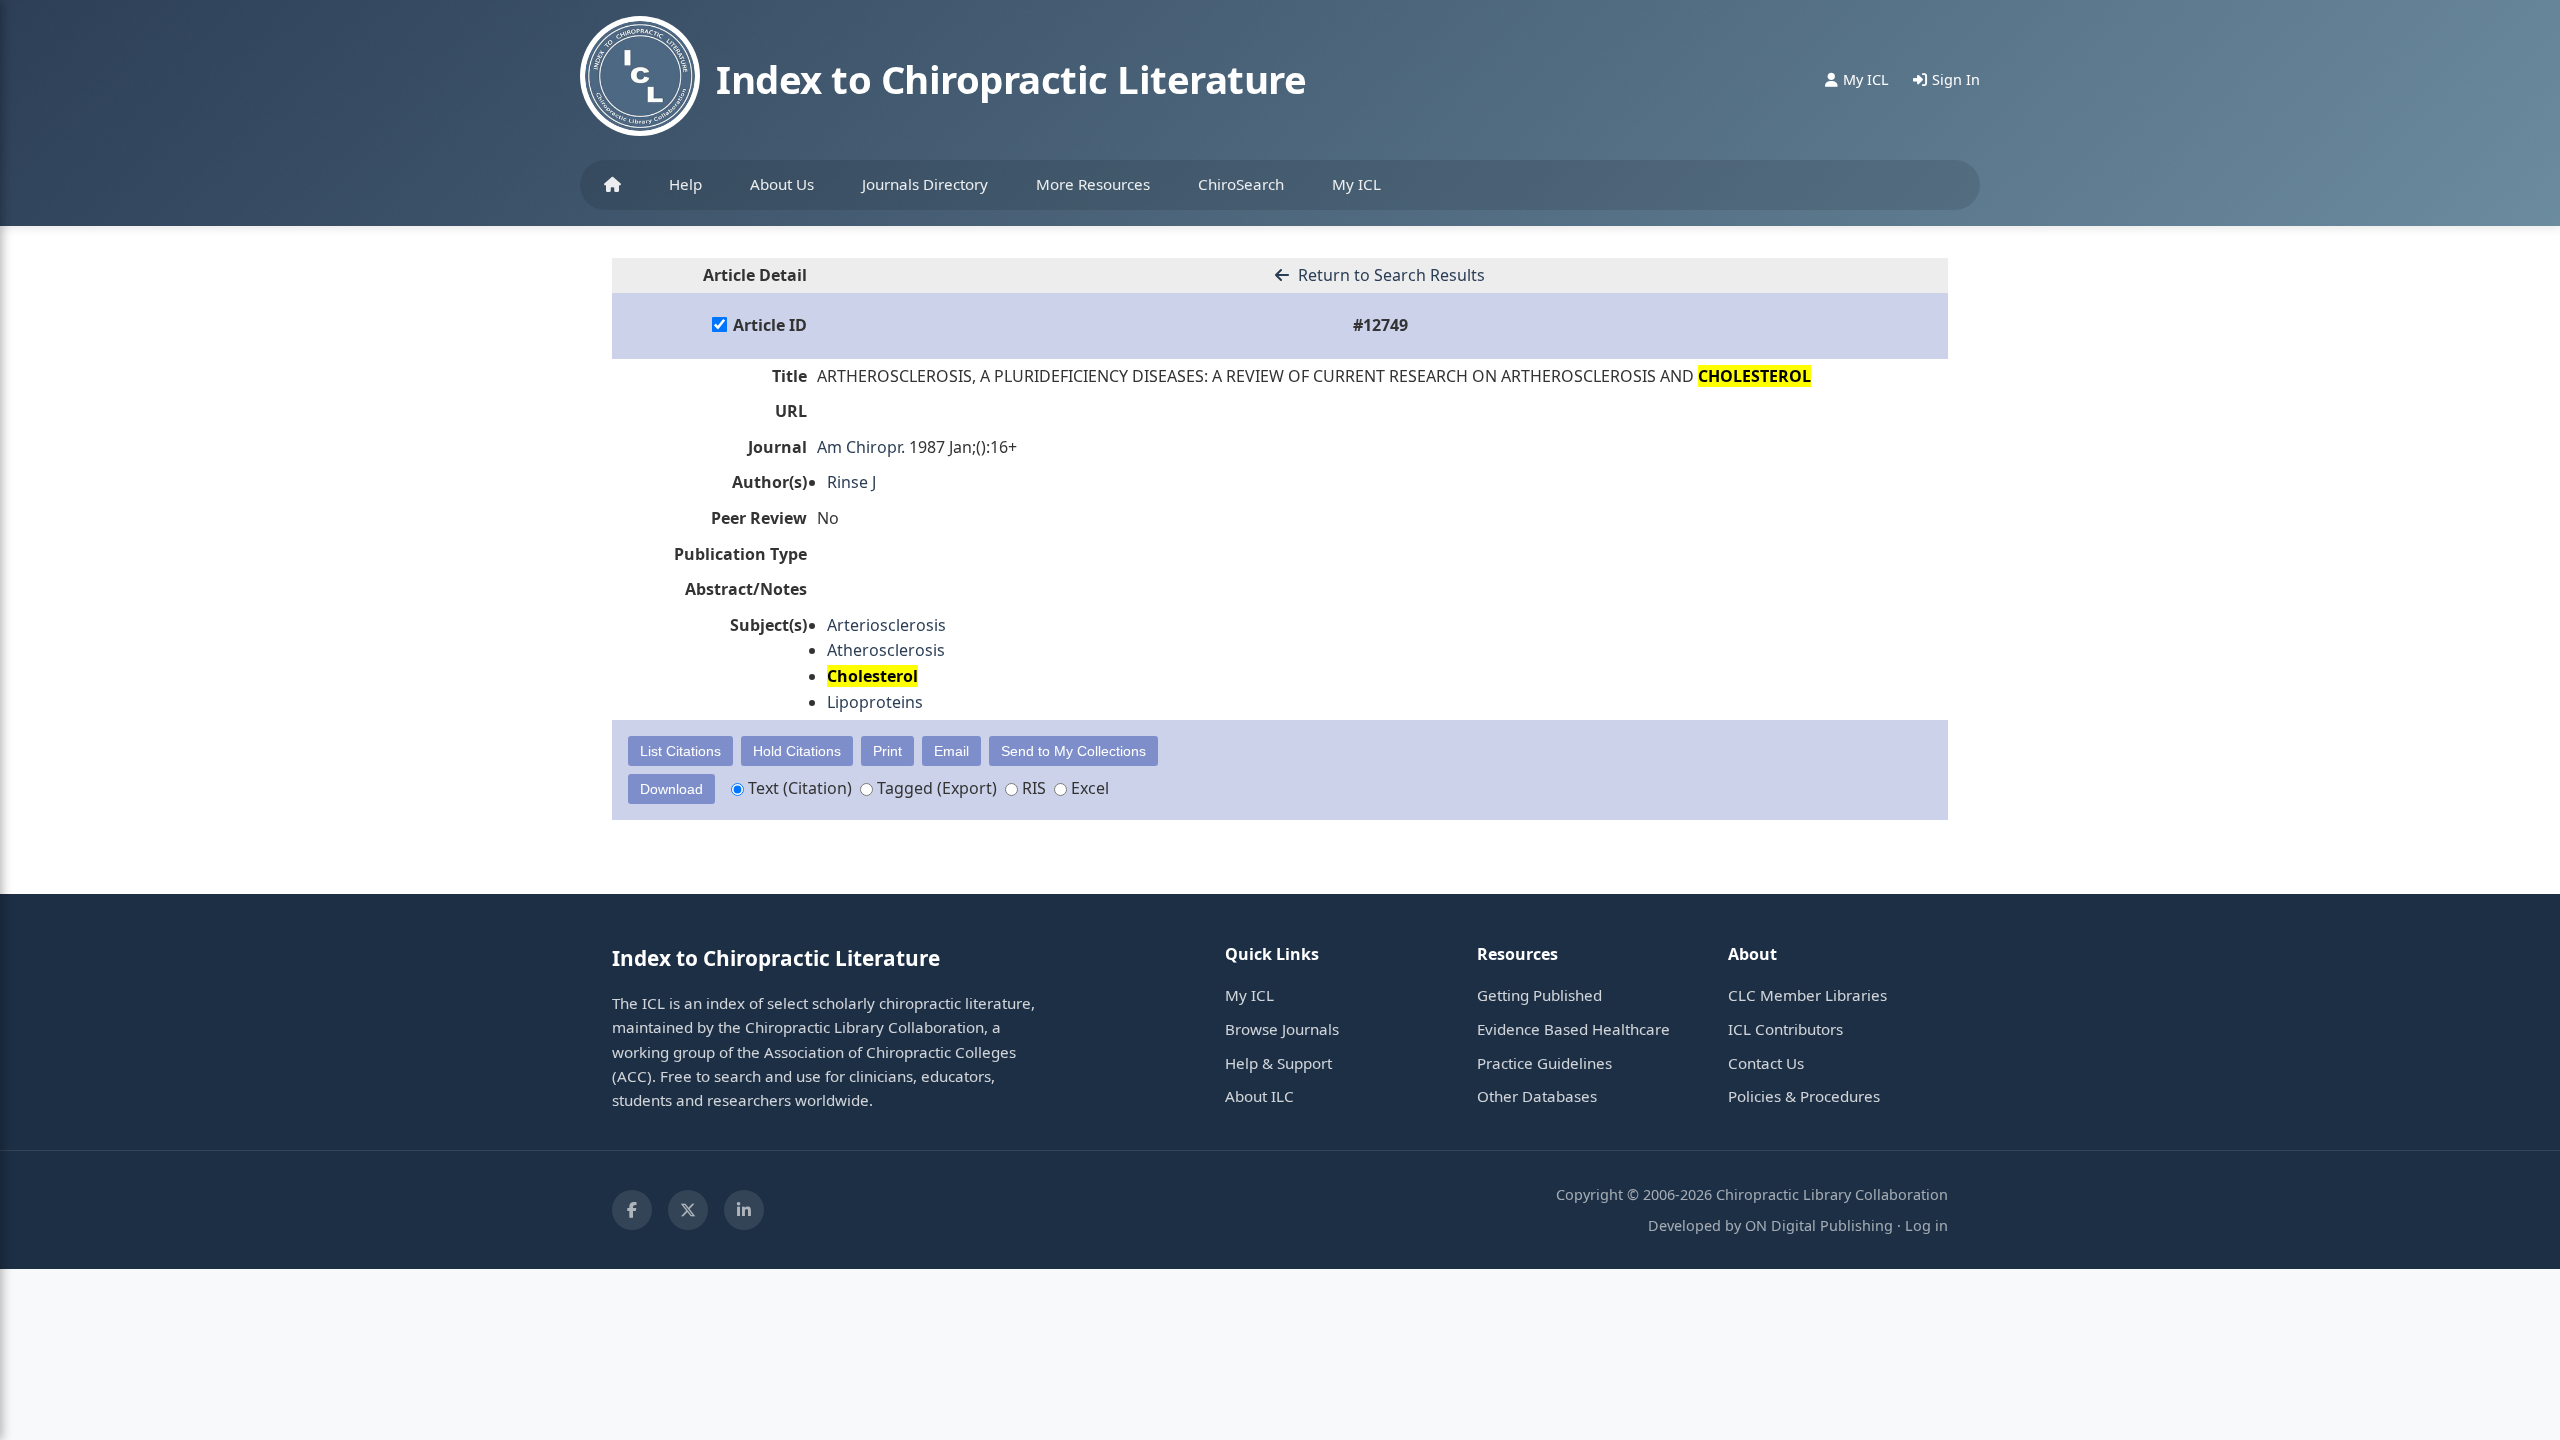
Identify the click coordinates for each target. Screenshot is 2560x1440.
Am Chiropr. (861, 447)
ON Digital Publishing (1819, 1225)
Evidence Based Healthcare (1573, 1029)
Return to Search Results (1389, 275)
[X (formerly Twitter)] (688, 1210)
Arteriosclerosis (886, 625)
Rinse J (851, 482)
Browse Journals (1282, 1029)
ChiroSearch (1241, 184)
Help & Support (1278, 1063)
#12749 (1380, 325)
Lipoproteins (875, 702)
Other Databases (1537, 1096)
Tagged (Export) (935, 788)
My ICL (1356, 184)
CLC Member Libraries (1807, 995)
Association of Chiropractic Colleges (890, 1052)
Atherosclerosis (886, 650)
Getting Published (1539, 995)
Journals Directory (925, 184)
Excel (1088, 788)
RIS (1032, 788)
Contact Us (1766, 1063)
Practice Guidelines (1544, 1063)
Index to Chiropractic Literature (1011, 79)
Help (685, 184)
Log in (1926, 1225)
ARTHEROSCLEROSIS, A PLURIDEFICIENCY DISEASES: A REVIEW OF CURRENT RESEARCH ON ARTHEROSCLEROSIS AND (1314, 376)
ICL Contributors (1785, 1029)
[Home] (612, 185)
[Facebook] (632, 1210)
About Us (782, 184)
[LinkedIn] (744, 1210)
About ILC (1259, 1096)
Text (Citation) (798, 788)
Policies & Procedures (1804, 1096)
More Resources (1093, 184)
